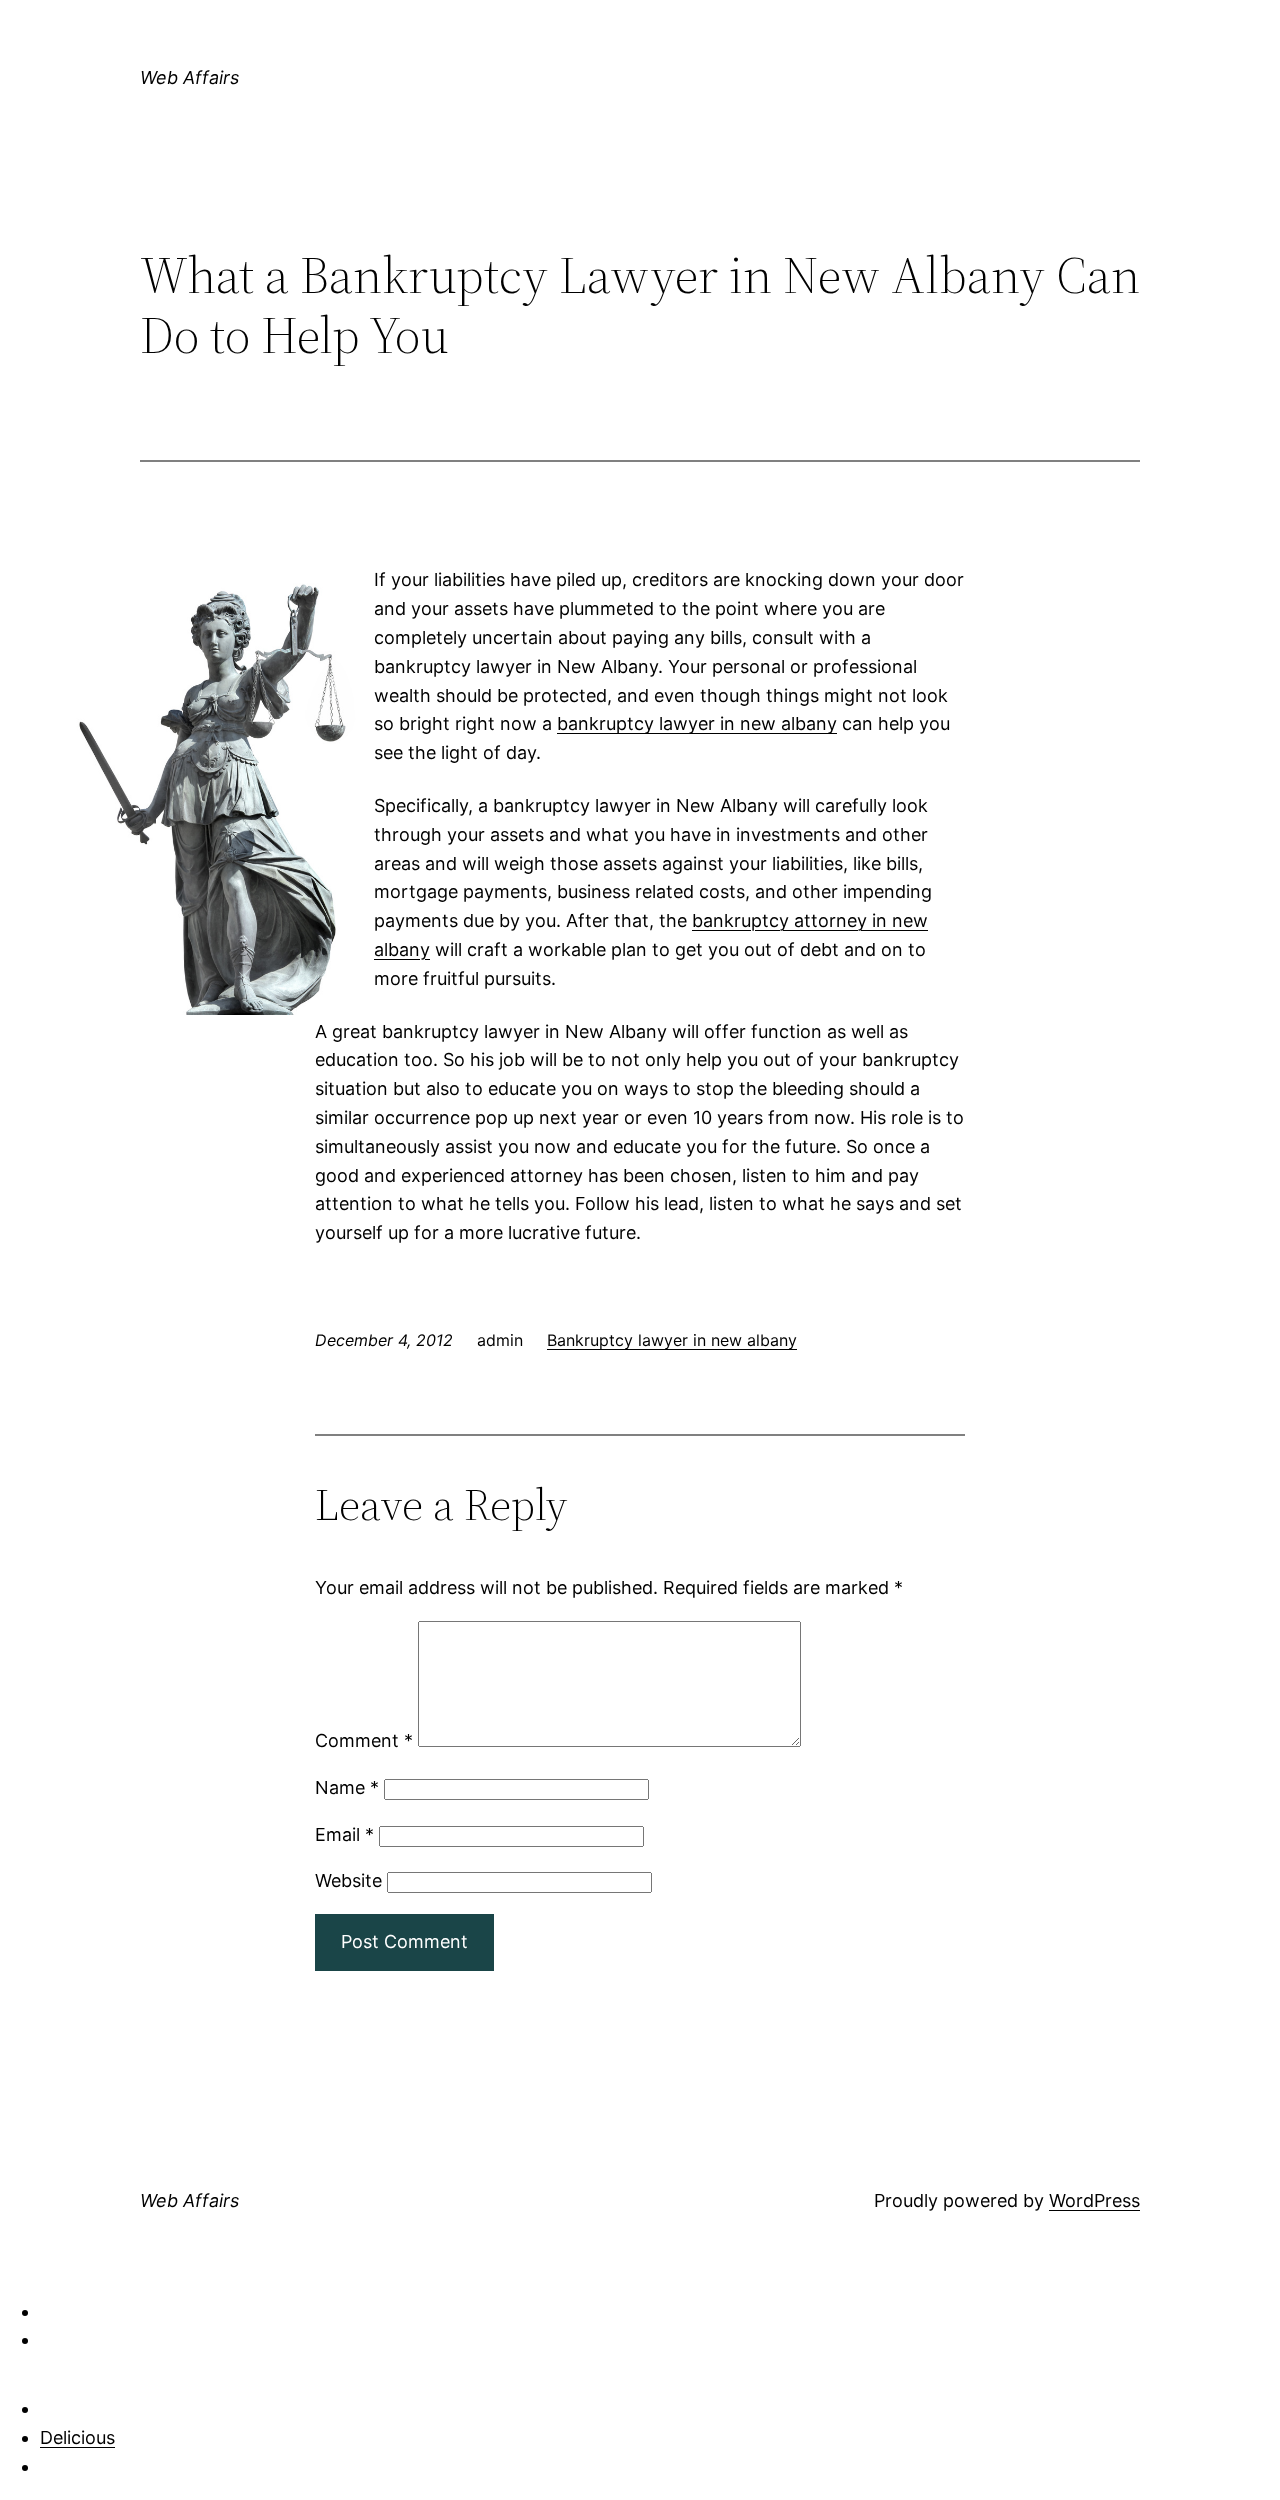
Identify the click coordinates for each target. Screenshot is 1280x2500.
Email (344, 1834)
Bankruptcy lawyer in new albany (672, 1340)
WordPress (1094, 2200)
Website (348, 1880)
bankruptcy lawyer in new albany (697, 723)
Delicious (77, 2437)
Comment (364, 1740)
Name (347, 1787)
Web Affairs (189, 77)
